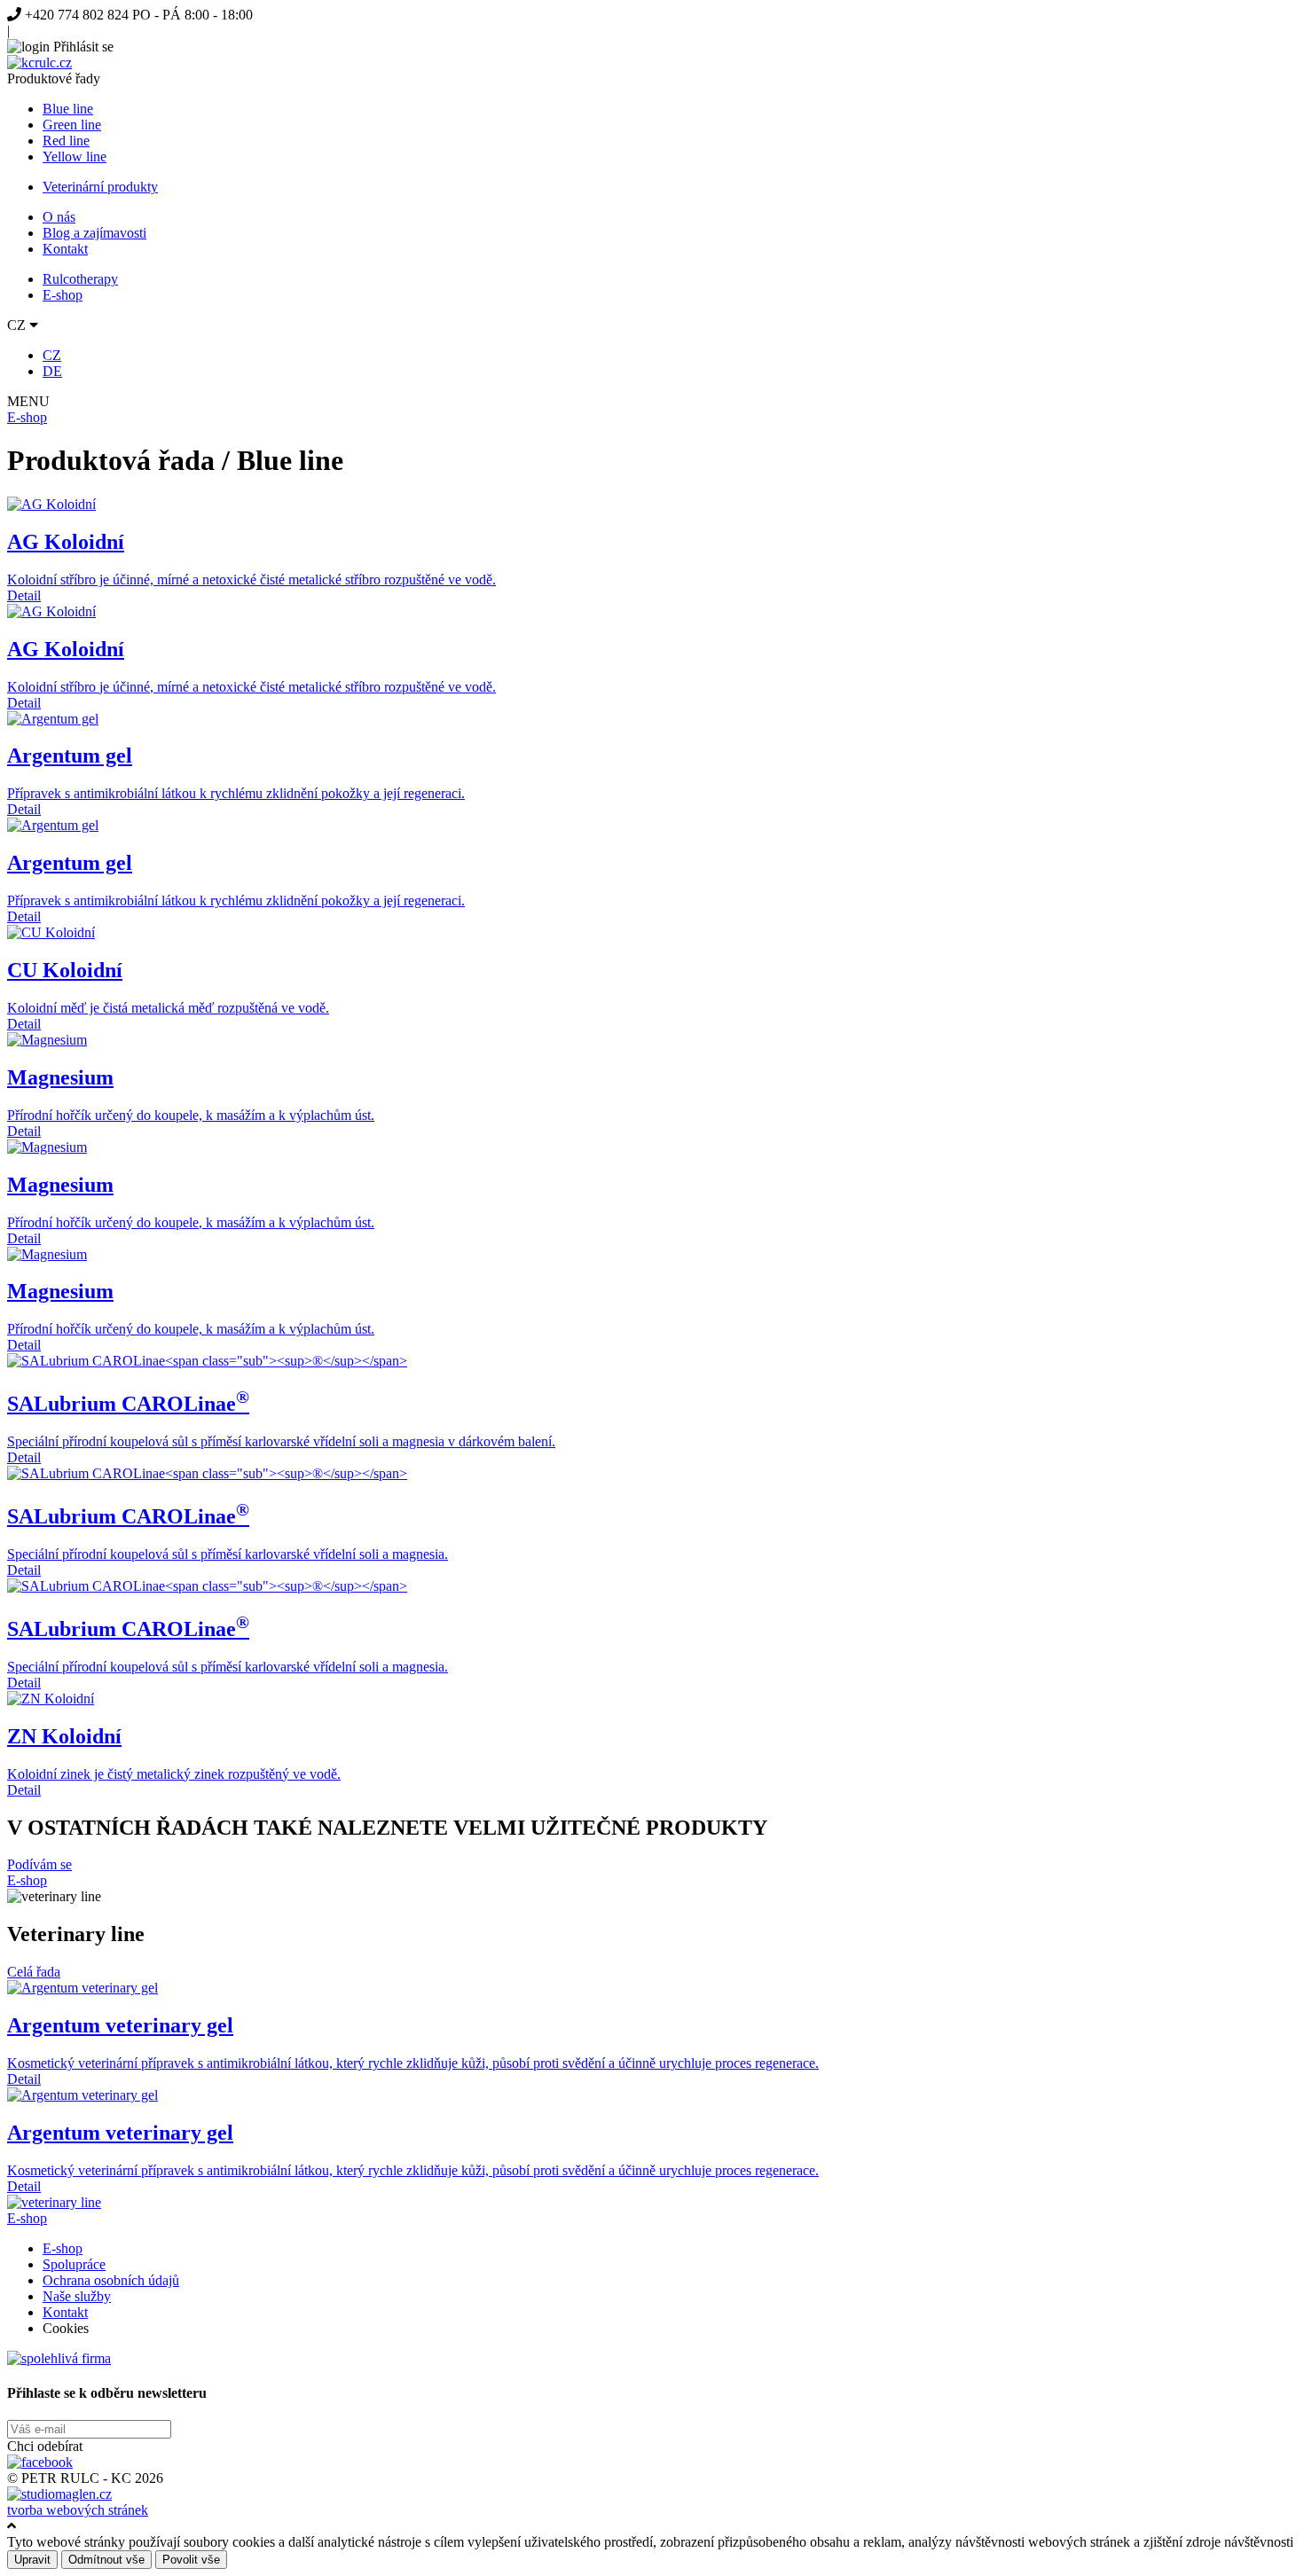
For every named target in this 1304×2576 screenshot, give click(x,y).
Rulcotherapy (80, 279)
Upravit (32, 2560)
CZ (52, 355)
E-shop (63, 295)
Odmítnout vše (106, 2560)
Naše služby (77, 2296)
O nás (59, 217)
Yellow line (75, 157)
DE (52, 371)
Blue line (68, 109)
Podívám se (39, 1864)
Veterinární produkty (100, 187)
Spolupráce (74, 2264)
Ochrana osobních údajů (111, 2280)
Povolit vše (191, 2560)
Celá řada (34, 1972)
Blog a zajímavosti (94, 233)
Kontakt (65, 249)
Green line (72, 125)
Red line (66, 141)
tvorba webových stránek (78, 2510)
